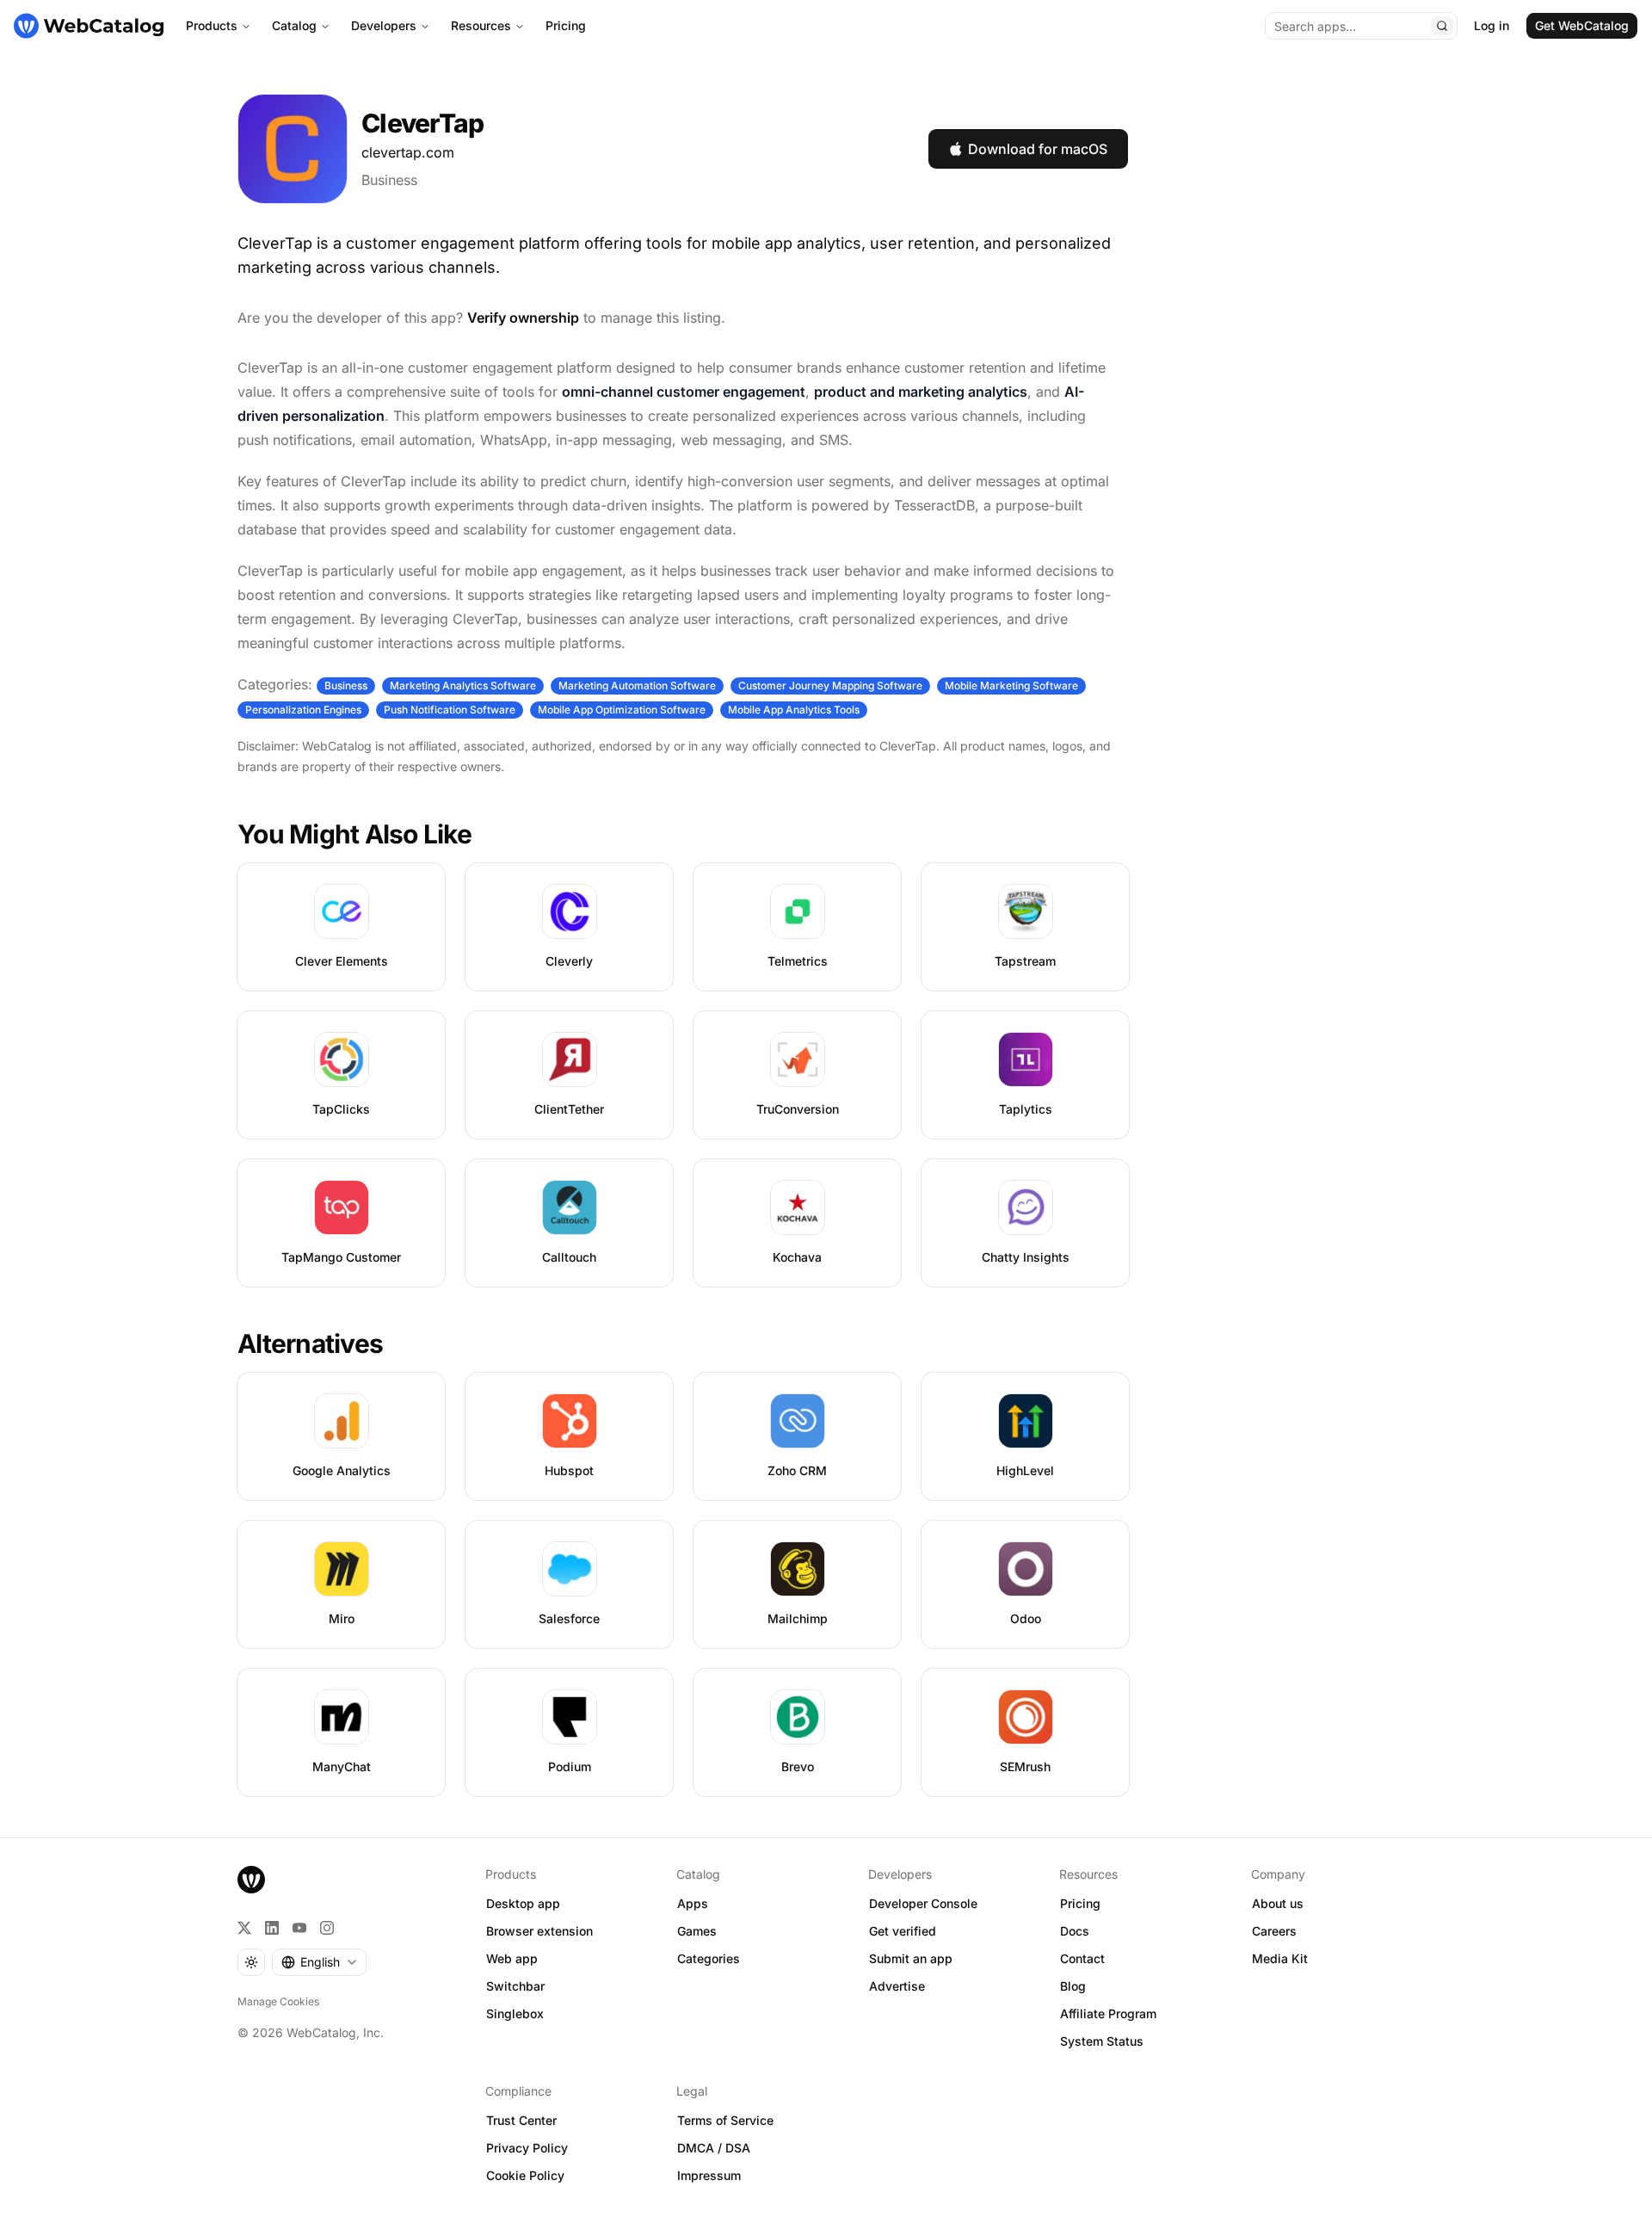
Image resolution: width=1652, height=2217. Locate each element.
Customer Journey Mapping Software (830, 685)
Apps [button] (693, 1903)
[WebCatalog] (251, 1880)
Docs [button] (1075, 1931)
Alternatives (310, 1343)
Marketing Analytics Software (463, 685)
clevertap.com (408, 152)
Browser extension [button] (539, 1931)
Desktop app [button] (523, 1903)
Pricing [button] (1080, 1903)
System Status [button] (1102, 2041)
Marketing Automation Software (637, 685)
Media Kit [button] (1280, 1958)
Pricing (566, 25)
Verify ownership (523, 318)
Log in (1492, 25)
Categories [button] (709, 1958)
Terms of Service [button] (725, 2120)
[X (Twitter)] (244, 1928)
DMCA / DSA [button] (714, 2148)
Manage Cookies (278, 2001)
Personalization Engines (303, 710)
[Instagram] (327, 1928)
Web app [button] (512, 1958)
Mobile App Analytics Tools (794, 710)
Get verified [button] (903, 1931)
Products (212, 25)
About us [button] (1278, 1903)
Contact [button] (1082, 1958)
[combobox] (319, 1962)
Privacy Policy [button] (527, 2148)
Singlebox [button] (515, 2013)
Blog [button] (1073, 1986)
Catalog (294, 25)
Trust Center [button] (521, 2120)
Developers (384, 25)
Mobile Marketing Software (1011, 685)
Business (389, 180)
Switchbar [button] (515, 1986)
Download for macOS (1038, 149)
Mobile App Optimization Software (622, 710)
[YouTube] (299, 1928)
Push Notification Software (450, 710)
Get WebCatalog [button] (1582, 25)
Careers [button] (1274, 1931)
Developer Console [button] (923, 1903)
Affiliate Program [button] (1108, 2013)
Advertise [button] (897, 1986)
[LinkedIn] (272, 1928)
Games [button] (697, 1931)
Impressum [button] (709, 2175)
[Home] (89, 26)
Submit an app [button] (911, 1958)
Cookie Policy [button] (525, 2175)
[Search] (1442, 26)
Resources (481, 25)
